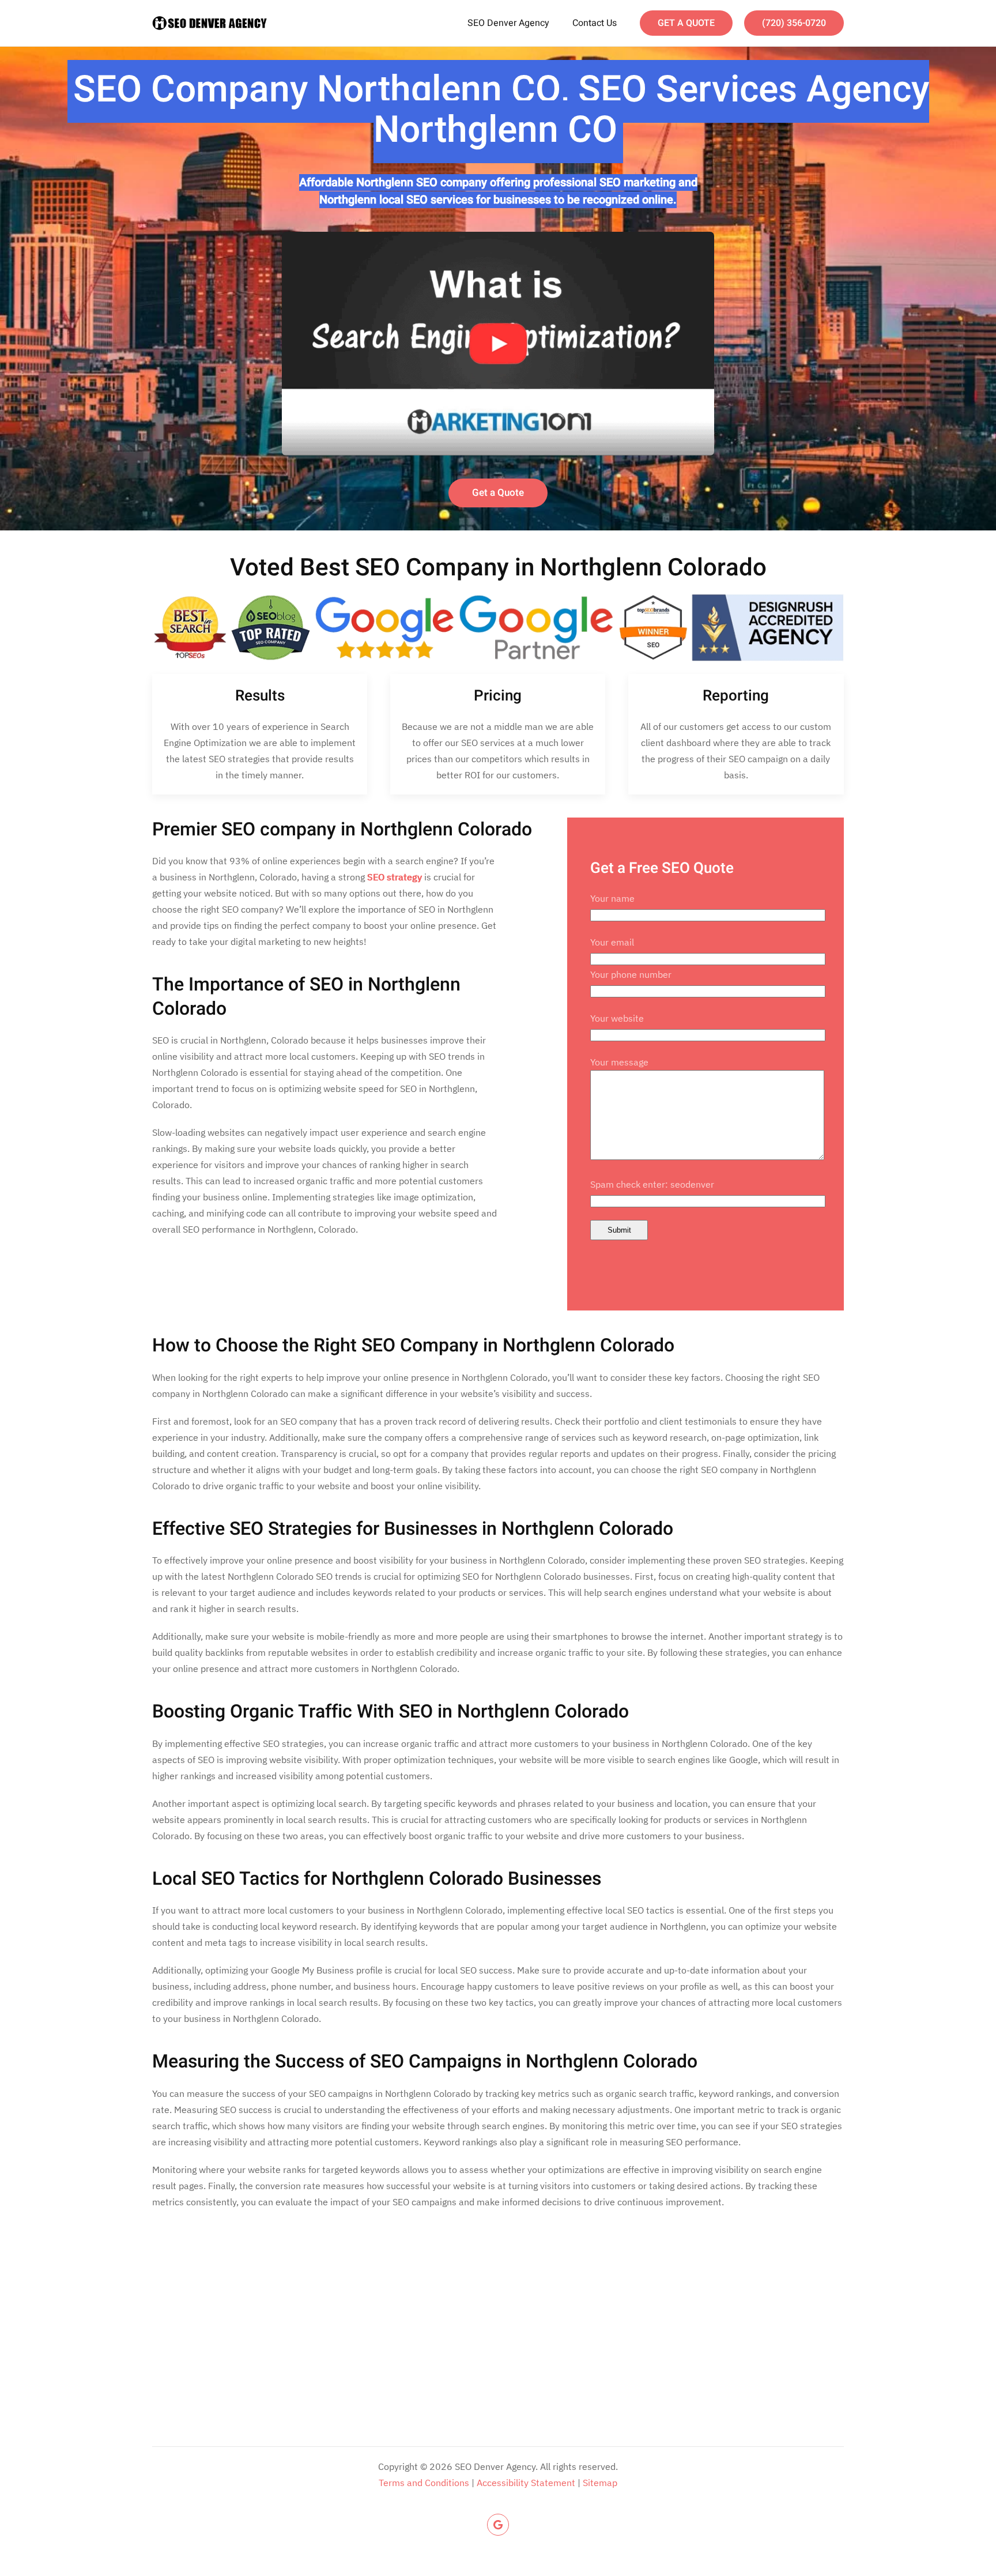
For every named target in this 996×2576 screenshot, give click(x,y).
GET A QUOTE (686, 23)
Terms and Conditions (424, 2483)
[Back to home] (210, 23)
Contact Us (595, 23)
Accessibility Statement (526, 2483)
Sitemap (600, 2483)
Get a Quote (498, 493)
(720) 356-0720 (794, 23)
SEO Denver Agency (508, 23)
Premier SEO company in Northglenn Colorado (342, 829)
